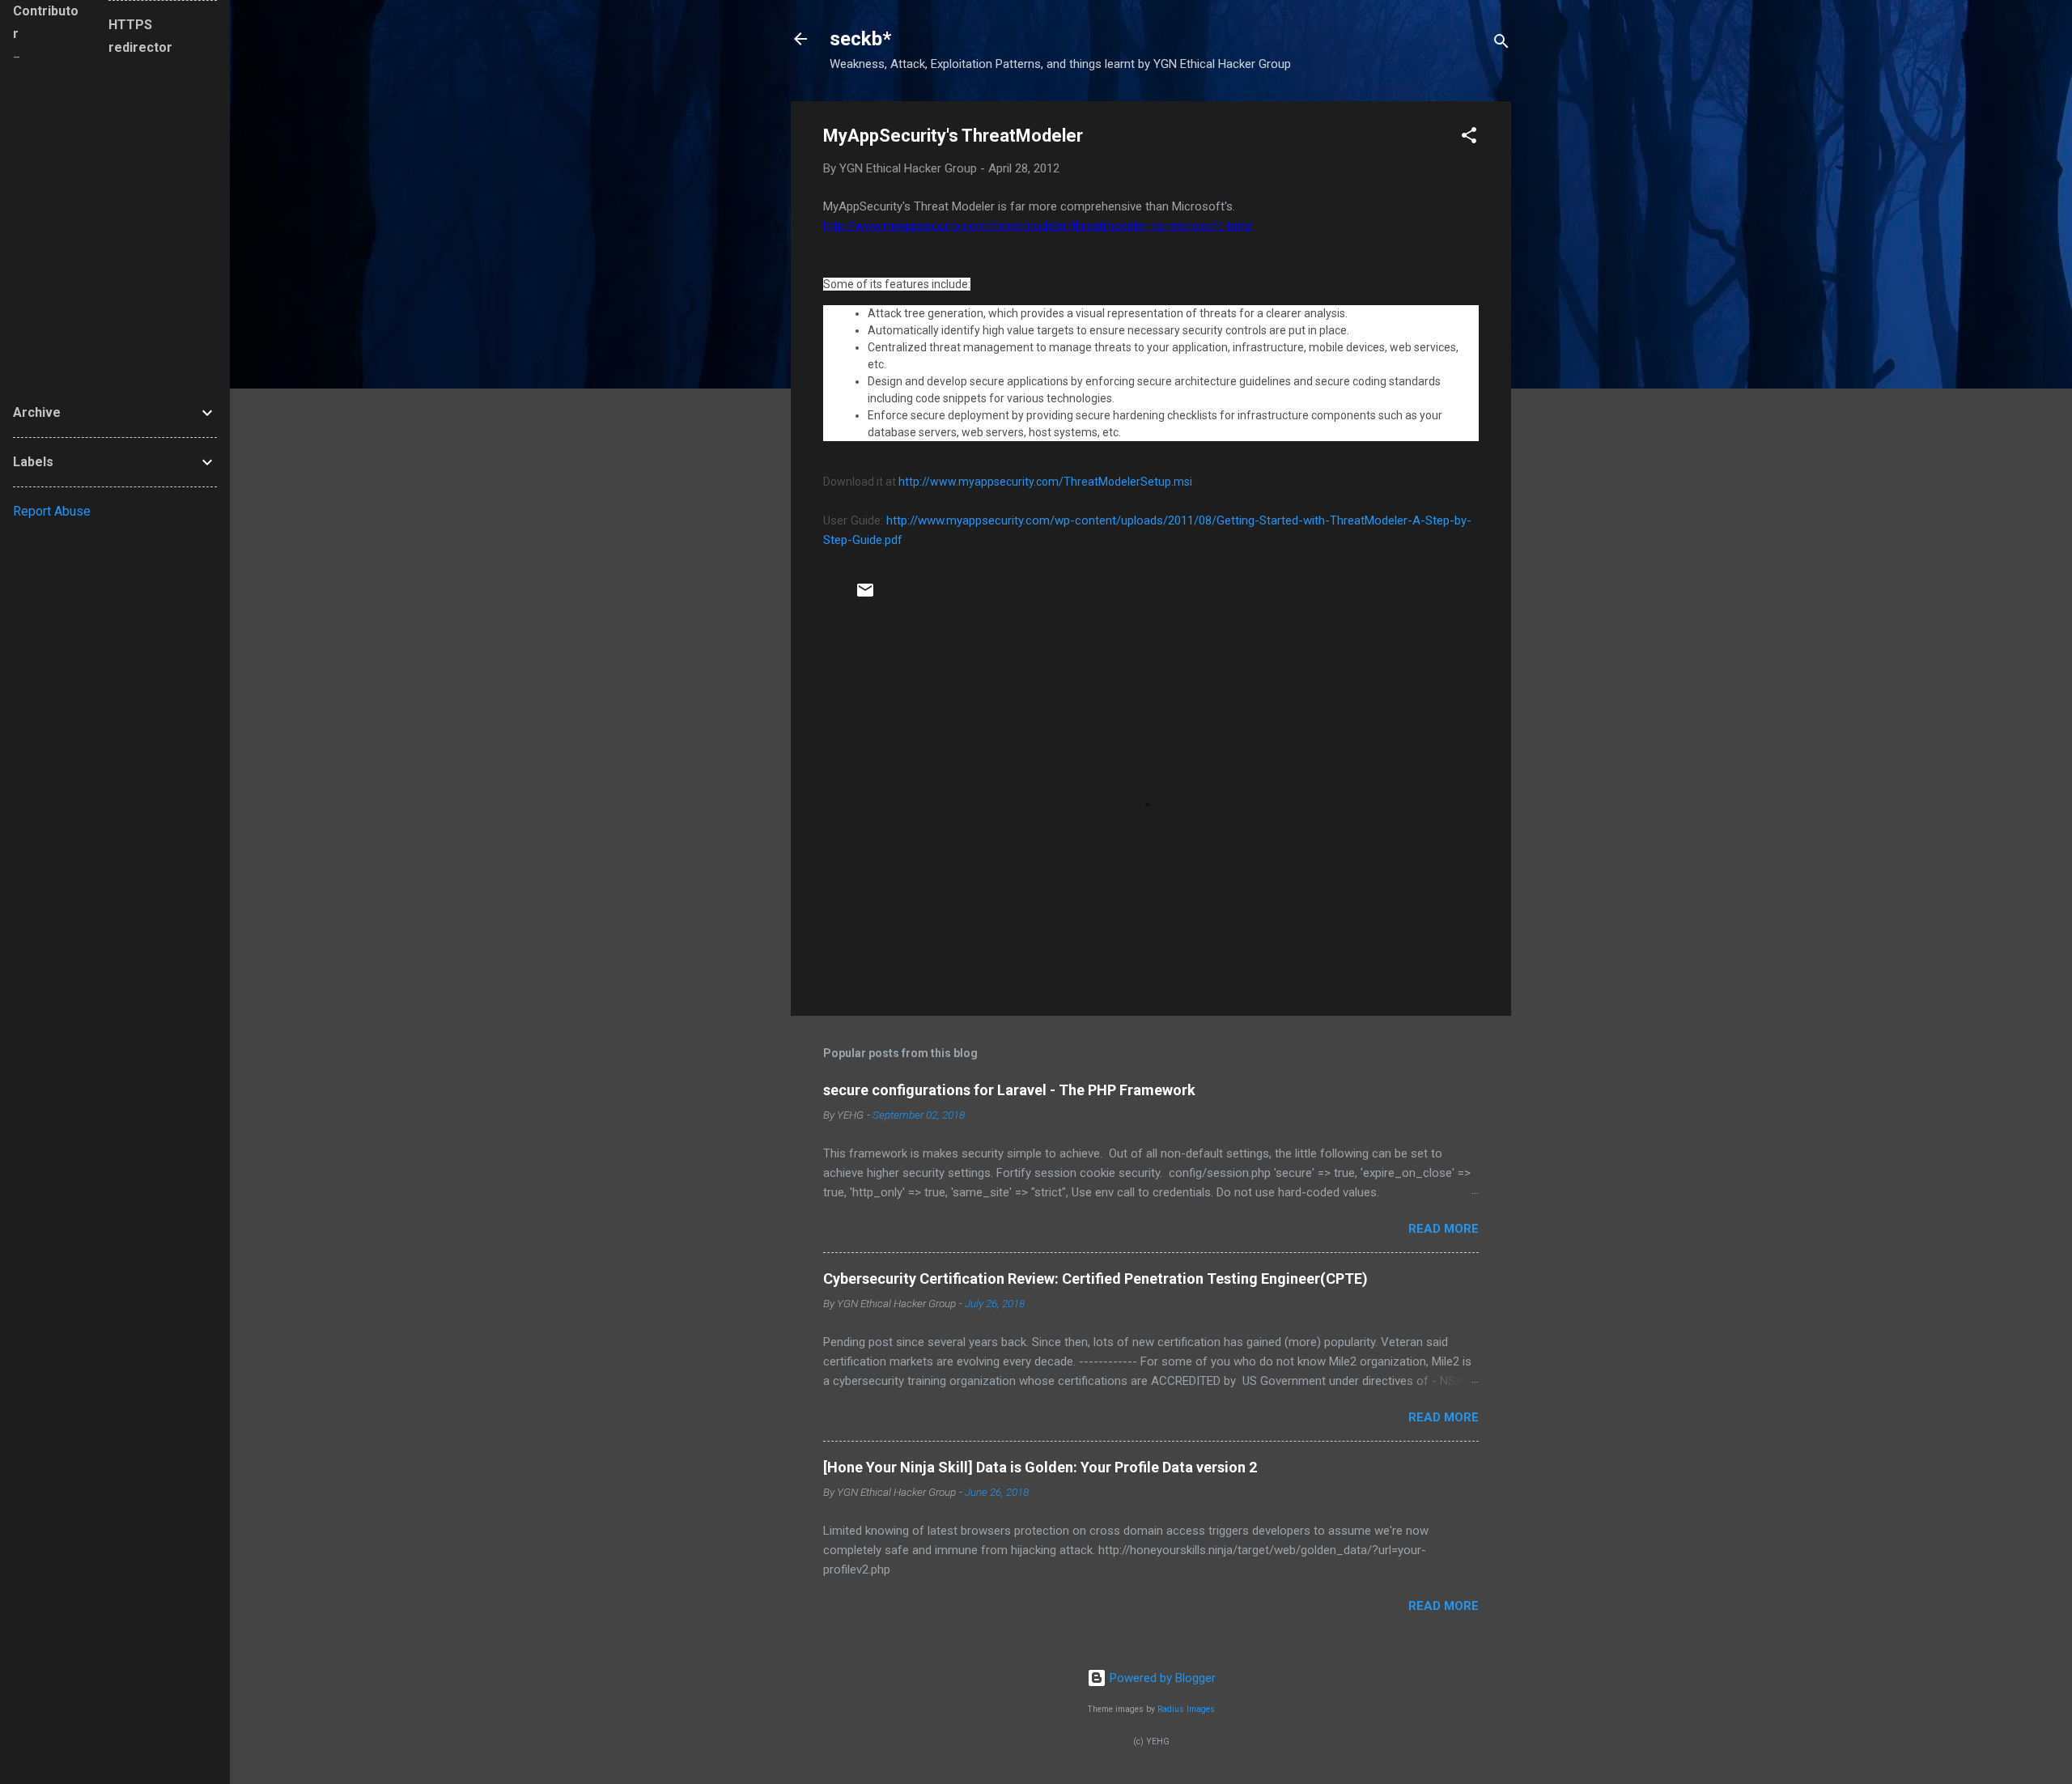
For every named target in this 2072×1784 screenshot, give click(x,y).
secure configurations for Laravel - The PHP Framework (1009, 1090)
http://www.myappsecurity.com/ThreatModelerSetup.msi (1045, 482)
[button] (1469, 138)
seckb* (860, 39)
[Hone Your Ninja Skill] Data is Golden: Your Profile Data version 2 (1040, 1467)
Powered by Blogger (1161, 1678)
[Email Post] (865, 596)
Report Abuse (52, 511)
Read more (1444, 1229)
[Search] (1501, 44)
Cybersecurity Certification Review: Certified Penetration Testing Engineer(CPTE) (1095, 1279)
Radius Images (1186, 1709)
